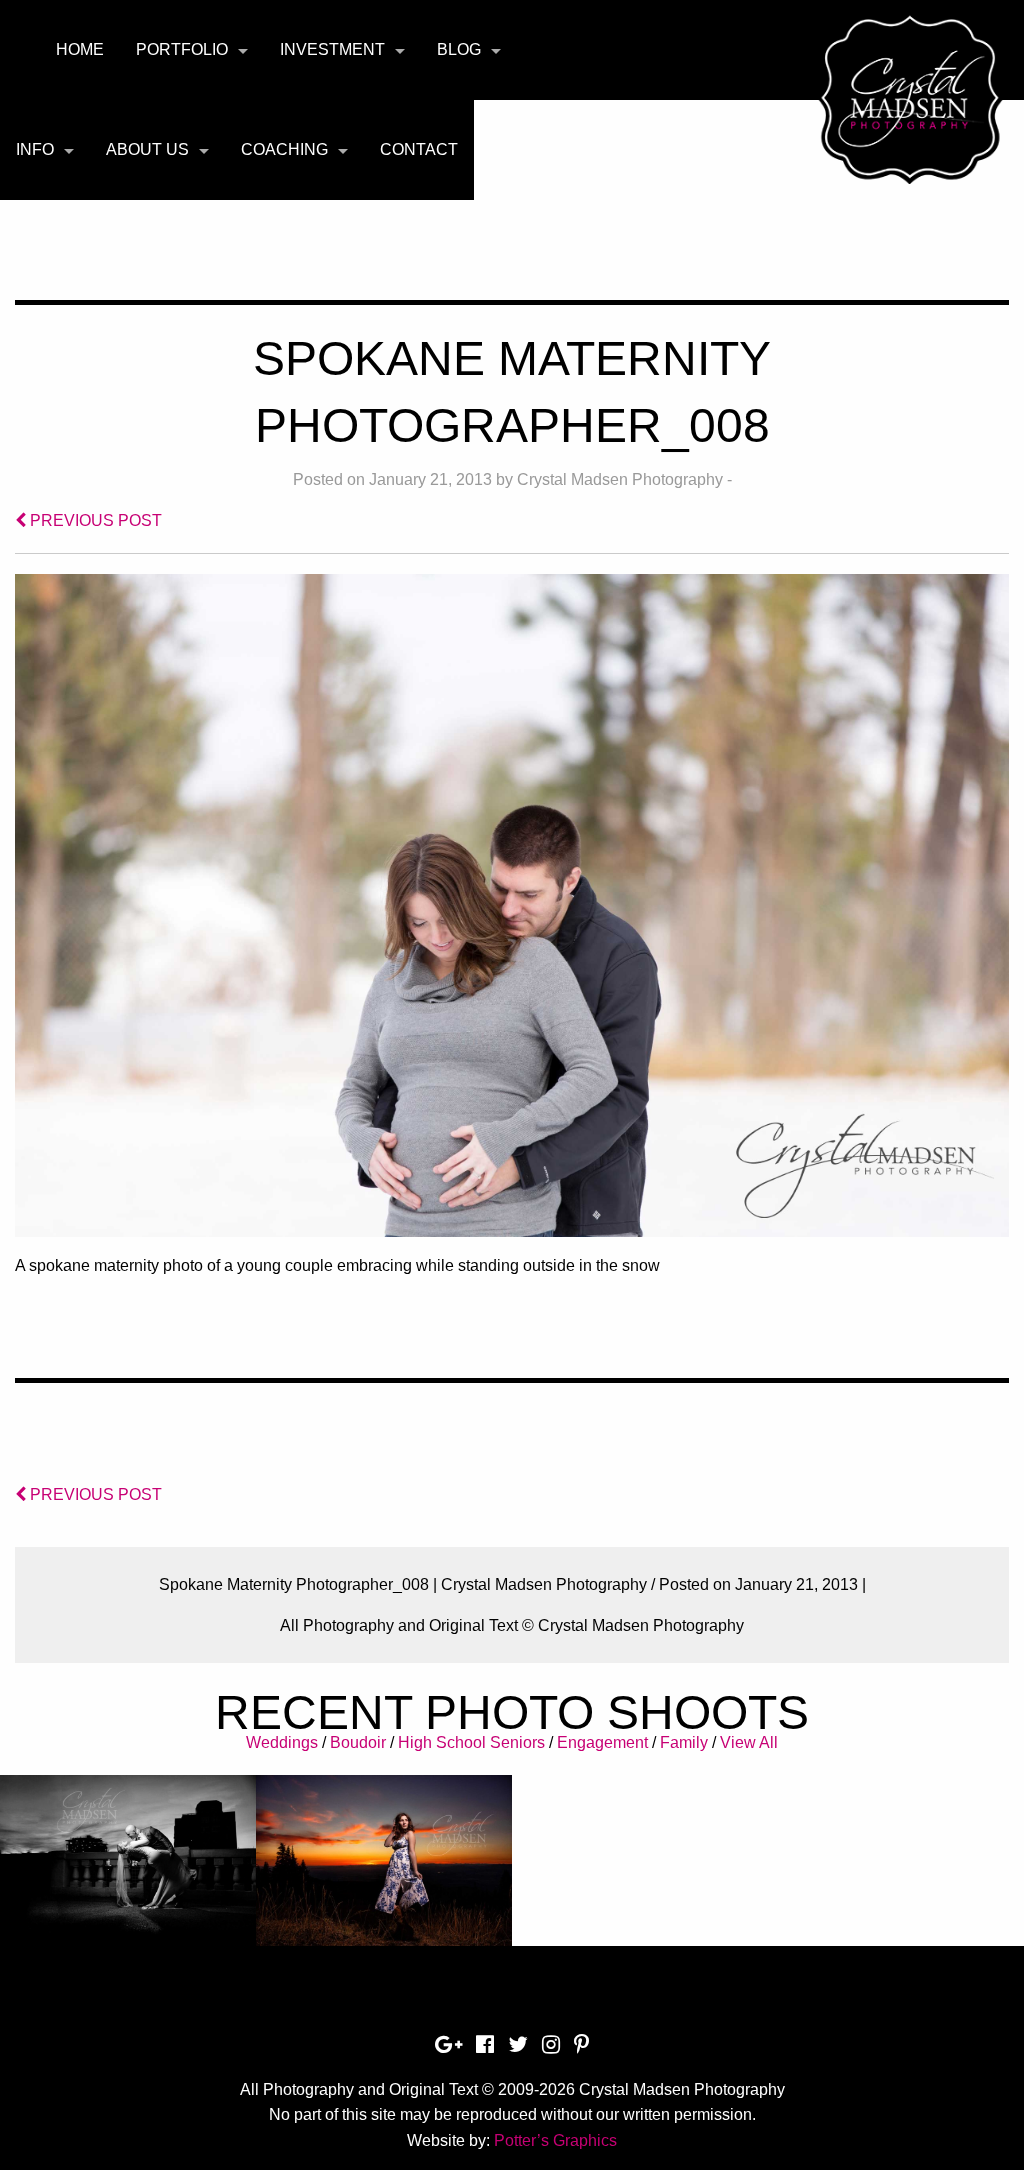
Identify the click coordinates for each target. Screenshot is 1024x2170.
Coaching (284, 149)
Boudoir (358, 1742)
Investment (332, 49)
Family (684, 1742)
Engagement (602, 1742)
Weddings (282, 1742)
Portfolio (182, 49)
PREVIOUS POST (94, 520)
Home (80, 49)
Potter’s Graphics (555, 2140)
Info (35, 149)
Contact (419, 149)
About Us (147, 149)
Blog (459, 49)
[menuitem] (80, 50)
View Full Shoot (128, 1877)
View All (749, 1742)
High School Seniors (471, 1742)
